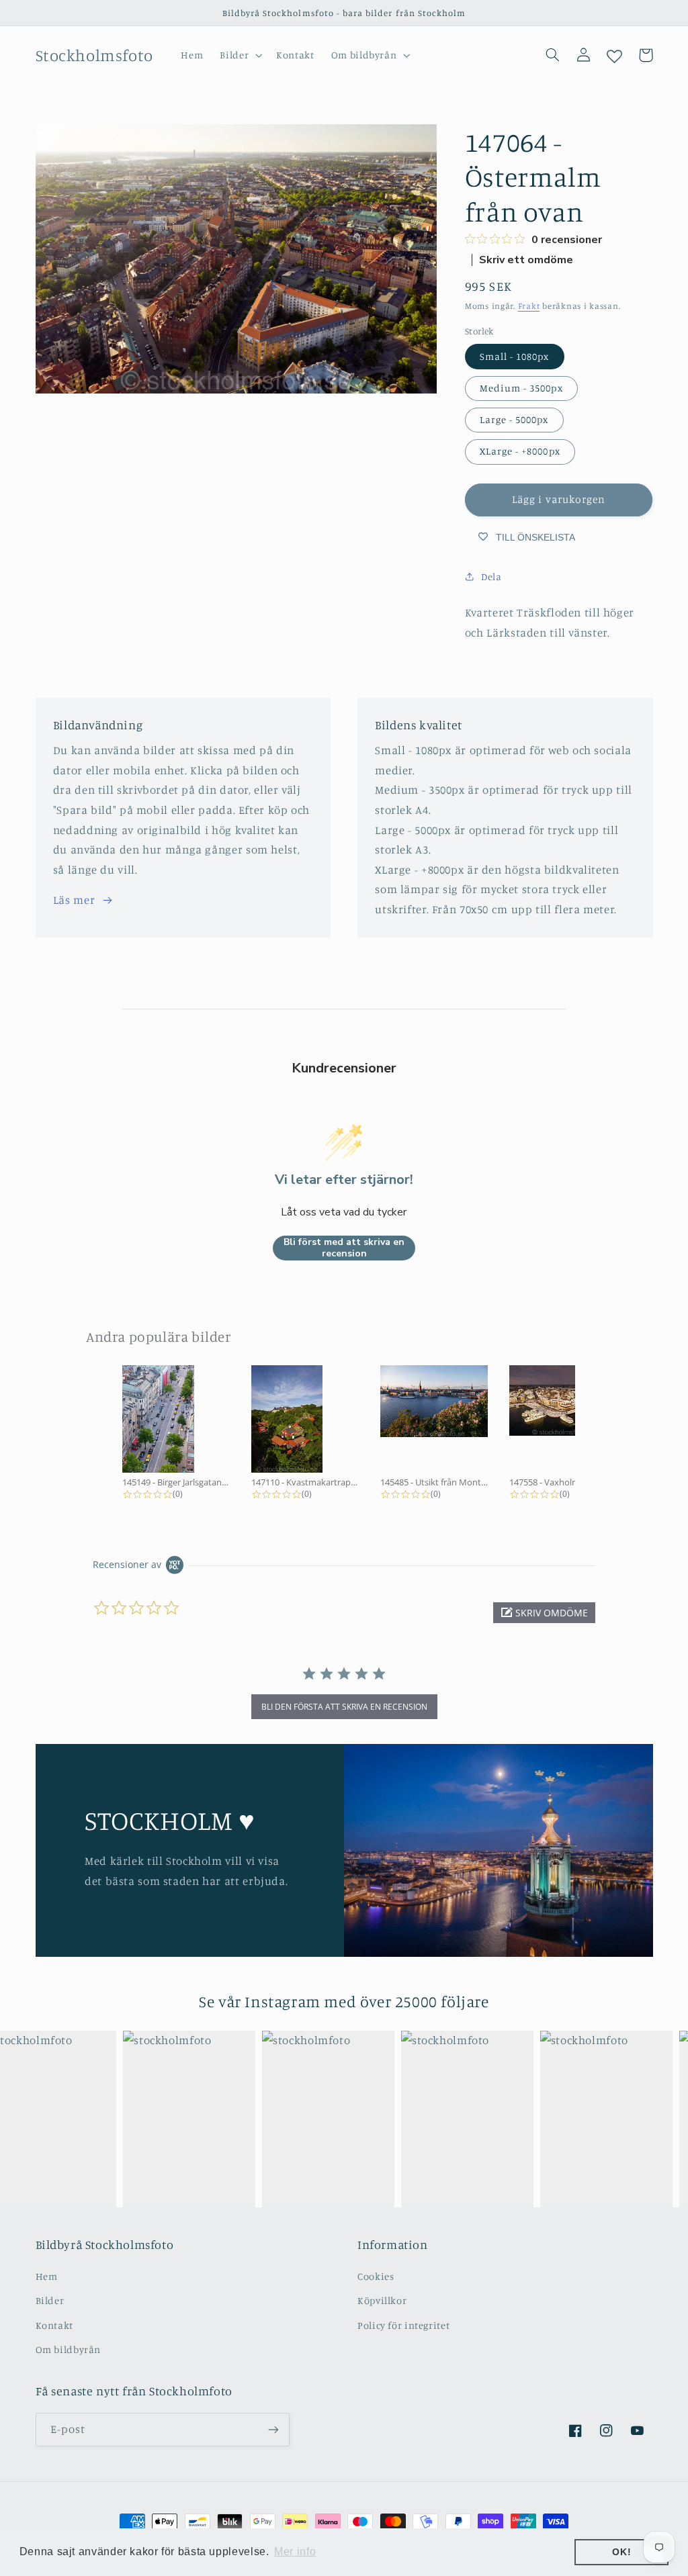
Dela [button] (491, 577)
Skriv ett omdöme (526, 260)
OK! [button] (621, 2552)
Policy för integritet (403, 2325)
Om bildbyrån (69, 2349)
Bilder (50, 2300)
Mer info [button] (295, 2551)
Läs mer (74, 900)
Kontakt (54, 2325)
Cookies (376, 2276)
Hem (47, 2276)
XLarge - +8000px (520, 451)
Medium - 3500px (521, 388)
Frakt (529, 306)
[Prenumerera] (273, 2429)
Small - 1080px (515, 356)
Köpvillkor (382, 2300)
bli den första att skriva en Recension (344, 1707)
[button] (240, 55)
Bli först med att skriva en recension (344, 1248)
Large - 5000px (514, 419)
